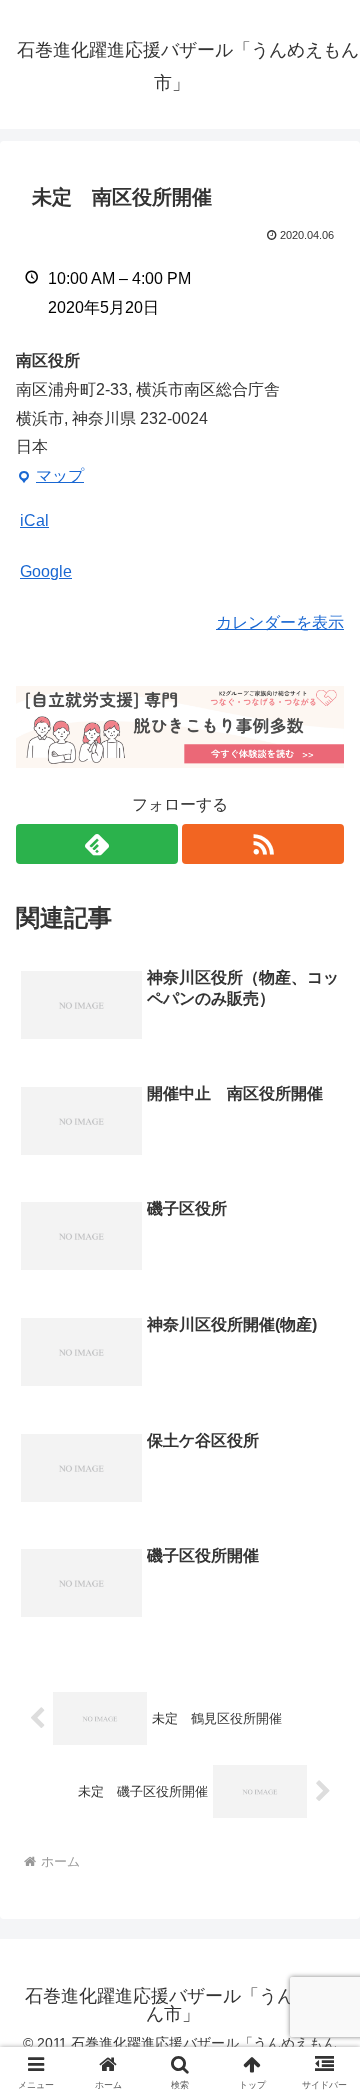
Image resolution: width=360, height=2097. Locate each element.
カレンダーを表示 (280, 622)
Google (46, 571)
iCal (34, 520)
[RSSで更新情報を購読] (263, 844)
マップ (50, 479)
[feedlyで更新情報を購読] (97, 844)
